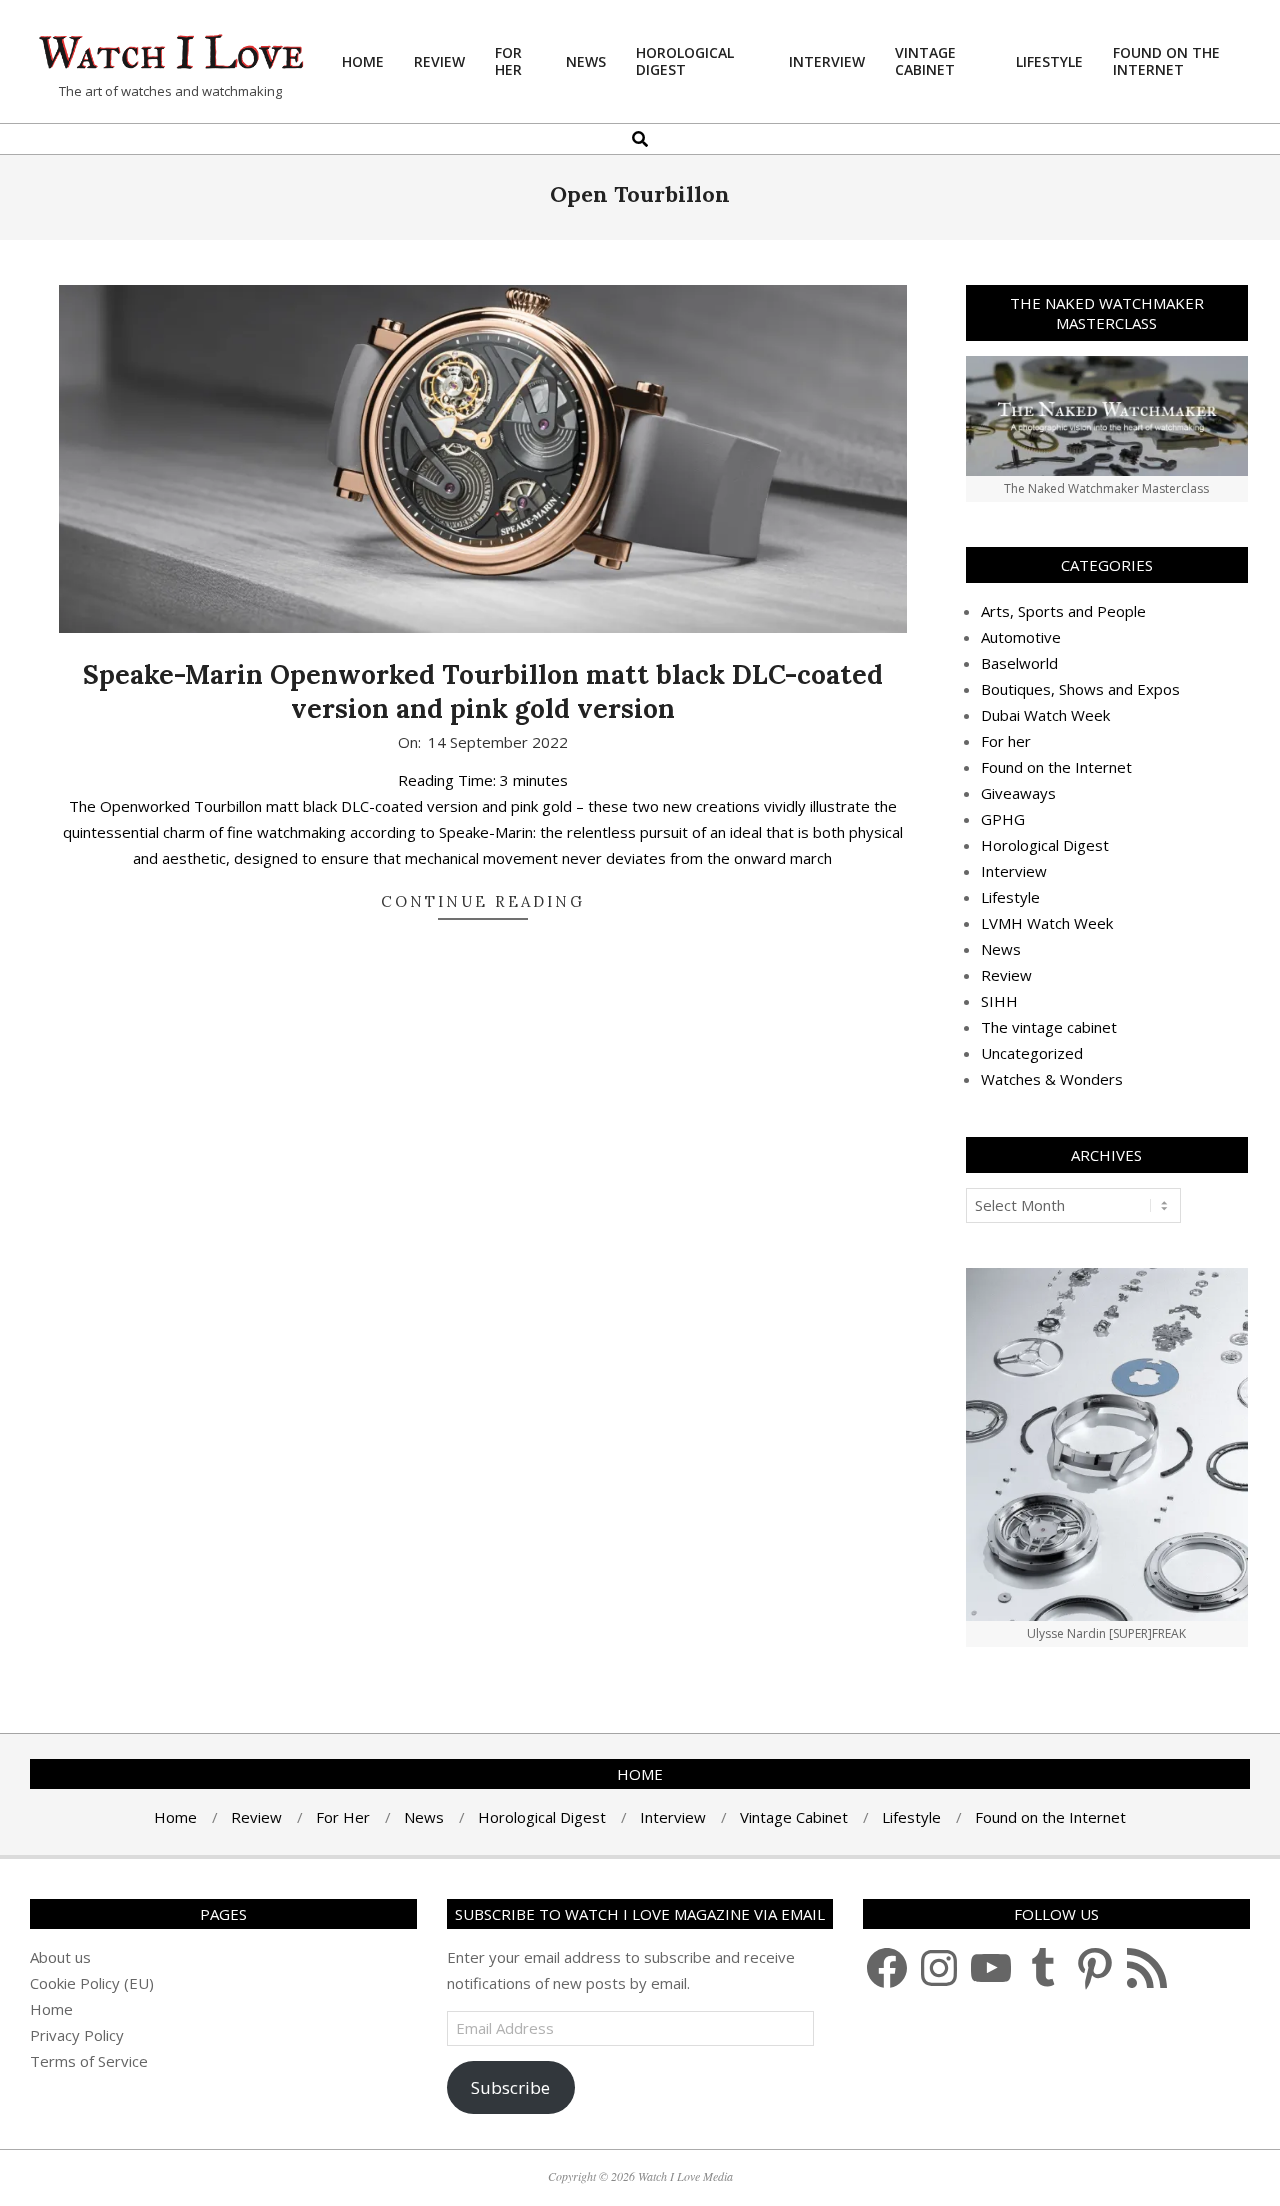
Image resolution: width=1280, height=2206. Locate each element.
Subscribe (510, 2087)
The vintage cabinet (1049, 1027)
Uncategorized (1032, 1053)
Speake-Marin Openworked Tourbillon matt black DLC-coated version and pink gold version (483, 692)
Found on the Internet (1056, 767)
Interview (1014, 871)
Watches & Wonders (1052, 1079)
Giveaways (1018, 793)
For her (1006, 741)
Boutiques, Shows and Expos (1080, 689)
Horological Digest (1045, 845)
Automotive (1021, 637)
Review (1006, 975)
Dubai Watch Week (1045, 715)
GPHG (1003, 819)
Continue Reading (483, 901)
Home (51, 2009)
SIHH (999, 1001)
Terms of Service (89, 2061)
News (1001, 949)
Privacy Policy (77, 2035)
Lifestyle (1010, 897)
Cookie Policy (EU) (92, 1983)
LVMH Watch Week (1047, 923)
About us (60, 1957)
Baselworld (1019, 663)
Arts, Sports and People (1063, 611)
